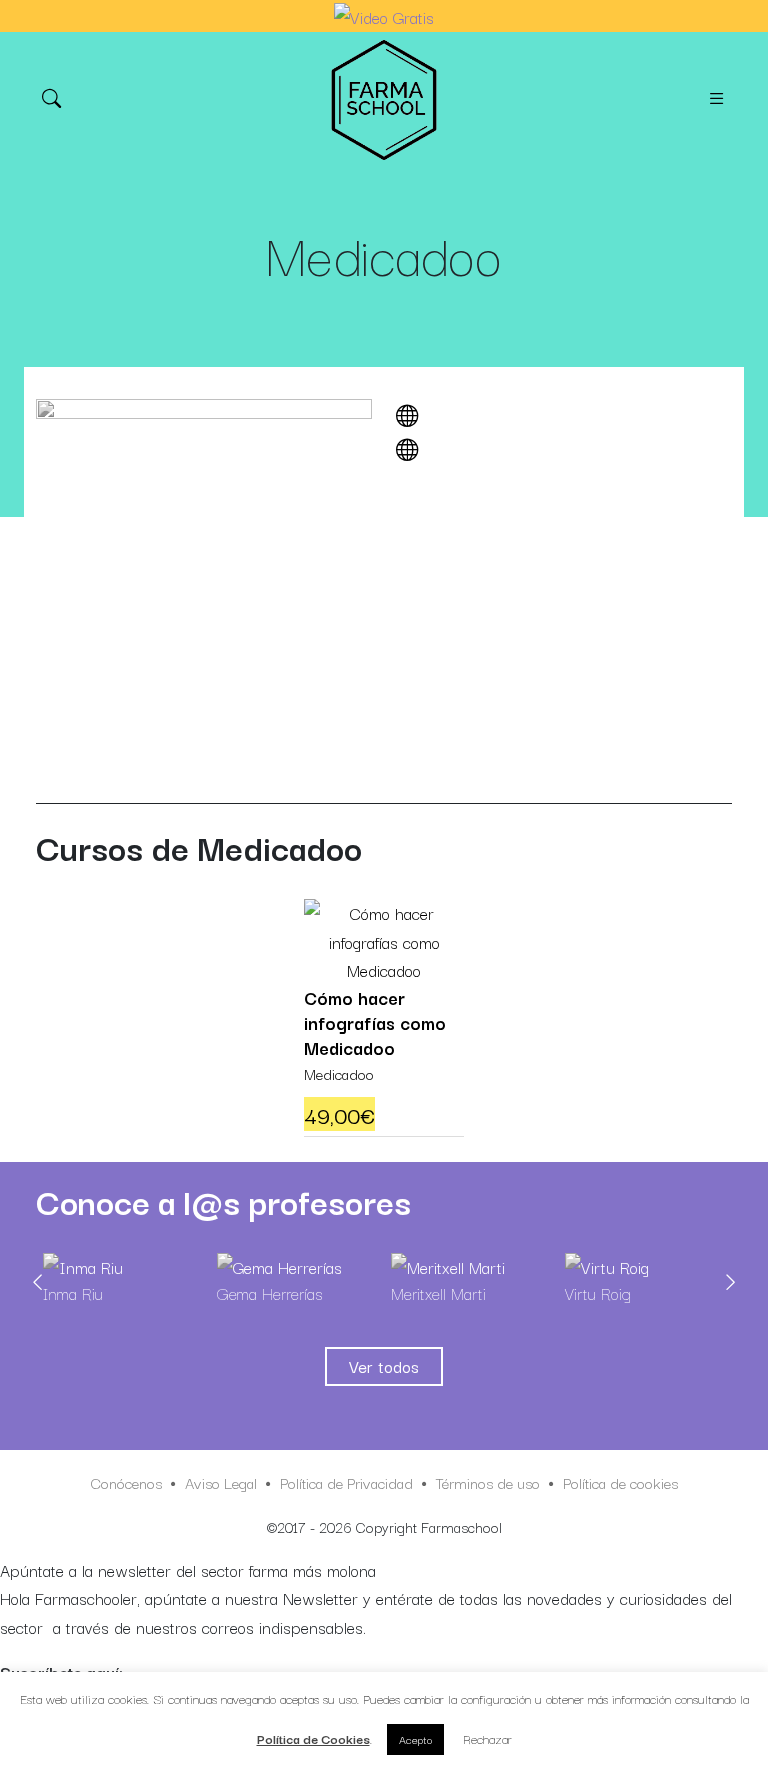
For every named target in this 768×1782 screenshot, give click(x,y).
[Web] (413, 415)
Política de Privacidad (346, 1482)
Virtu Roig (598, 1293)
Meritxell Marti (438, 1293)
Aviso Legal (221, 1482)
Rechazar (487, 1738)
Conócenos (126, 1482)
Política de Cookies (313, 1738)
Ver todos (384, 1366)
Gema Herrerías (269, 1293)
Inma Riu (73, 1293)
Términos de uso (488, 1482)
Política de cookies (620, 1482)
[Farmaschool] (384, 100)
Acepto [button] (415, 1739)
